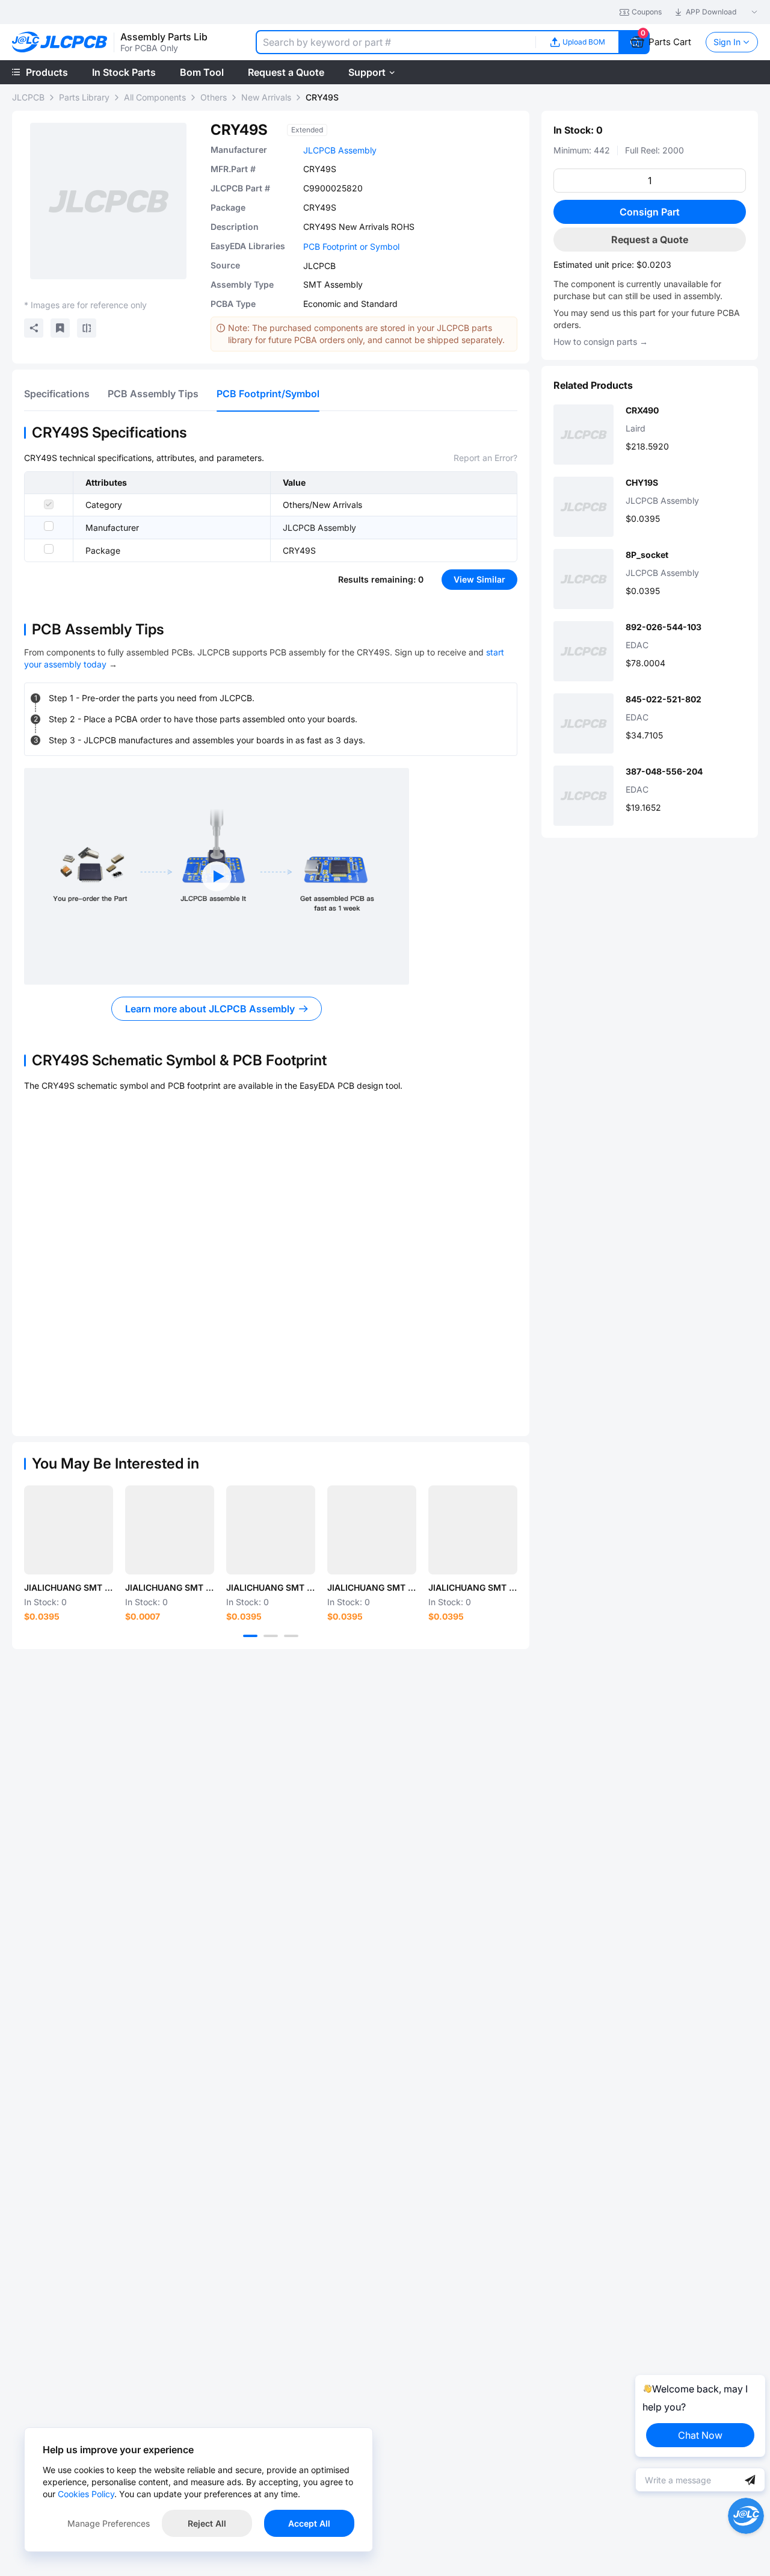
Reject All (207, 2523)
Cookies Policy (86, 2494)
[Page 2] (271, 1636)
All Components (155, 97)
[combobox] (396, 42)
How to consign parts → (601, 342)
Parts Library (84, 97)
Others (214, 97)
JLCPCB (28, 97)
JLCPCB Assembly (340, 150)
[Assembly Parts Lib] (60, 42)
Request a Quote (650, 240)
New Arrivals (266, 97)
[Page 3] (291, 1636)
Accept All (309, 2523)
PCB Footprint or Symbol (351, 246)
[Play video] (217, 876)
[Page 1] (250, 1636)
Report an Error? (485, 458)
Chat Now (700, 2435)
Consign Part (650, 212)
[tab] (57, 394)
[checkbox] (49, 504)
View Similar (479, 579)
